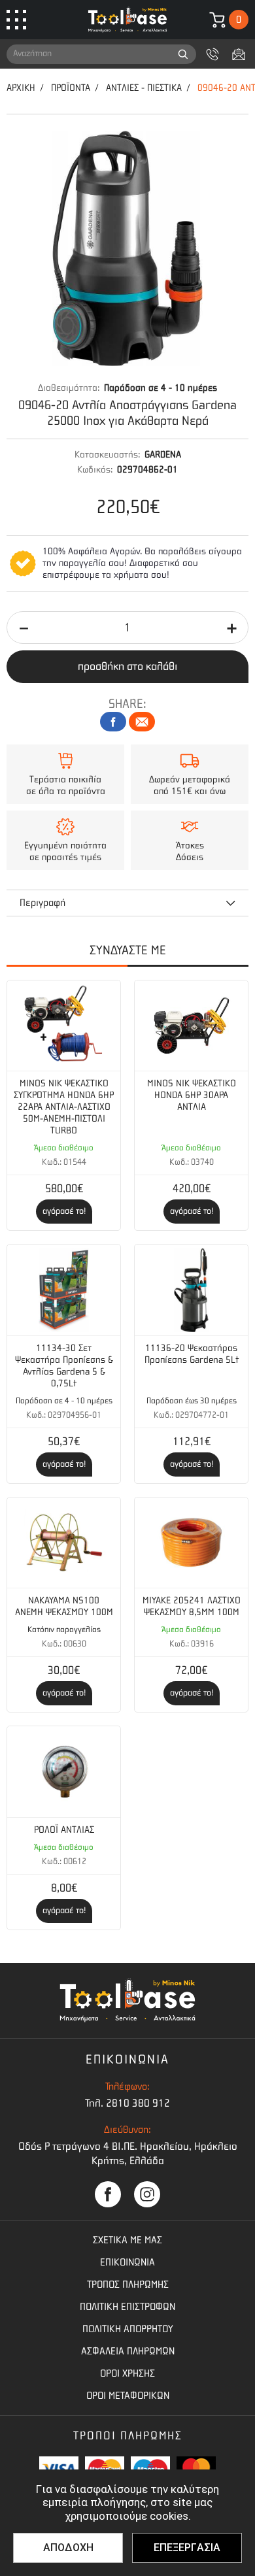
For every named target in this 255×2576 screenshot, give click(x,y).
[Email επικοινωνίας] (239, 54)
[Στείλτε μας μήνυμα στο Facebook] (108, 2194)
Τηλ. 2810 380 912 (127, 2103)
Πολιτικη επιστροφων (127, 2307)
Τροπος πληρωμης (128, 2284)
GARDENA (163, 455)
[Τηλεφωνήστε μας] (212, 54)
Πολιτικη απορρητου (128, 2329)
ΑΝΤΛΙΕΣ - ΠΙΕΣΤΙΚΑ (144, 88)
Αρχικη (21, 88)
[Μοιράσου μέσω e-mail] (142, 722)
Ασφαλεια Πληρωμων (128, 2351)
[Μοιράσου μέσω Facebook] (113, 722)
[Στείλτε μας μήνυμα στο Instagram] (147, 2194)
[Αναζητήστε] (183, 54)
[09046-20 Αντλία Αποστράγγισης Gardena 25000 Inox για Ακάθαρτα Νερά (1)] (127, 248)
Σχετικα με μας (127, 2240)
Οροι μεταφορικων (128, 2396)
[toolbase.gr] (127, 20)
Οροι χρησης (127, 2373)
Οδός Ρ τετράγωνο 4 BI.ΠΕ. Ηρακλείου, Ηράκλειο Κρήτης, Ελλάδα (128, 2153)
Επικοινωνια (127, 2262)
